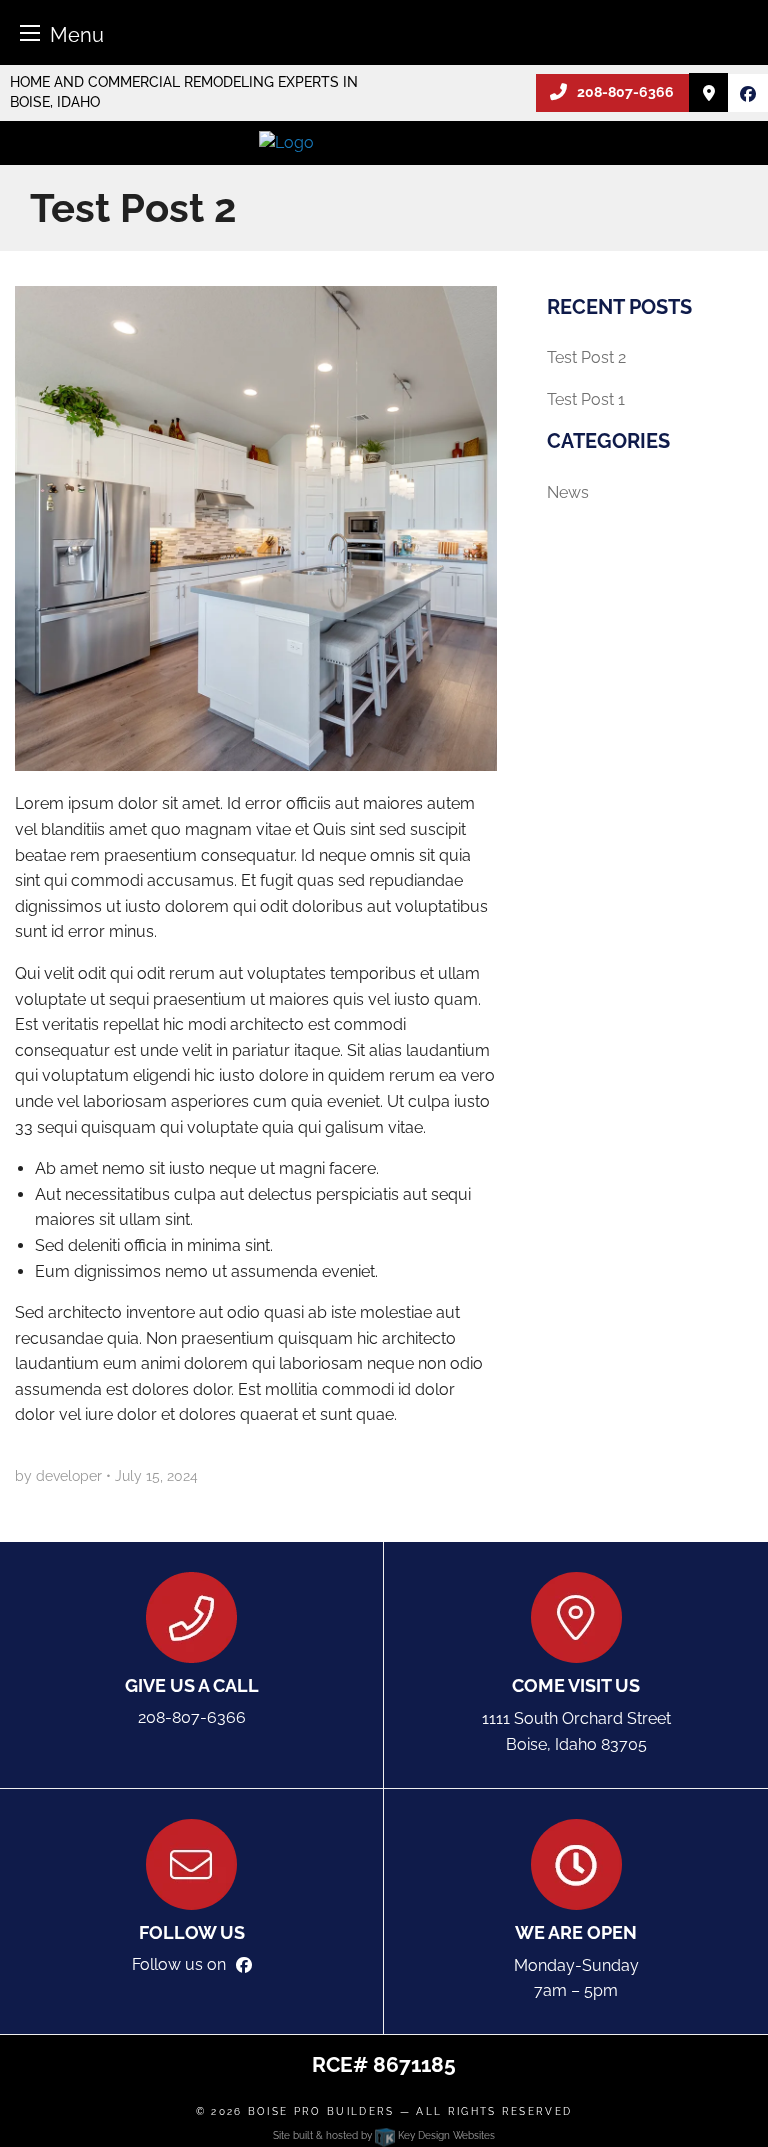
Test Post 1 (586, 399)
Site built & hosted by (383, 2135)
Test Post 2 (586, 357)
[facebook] (748, 94)
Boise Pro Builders (321, 2111)
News (568, 492)
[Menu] (30, 32)
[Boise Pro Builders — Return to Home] (384, 142)
